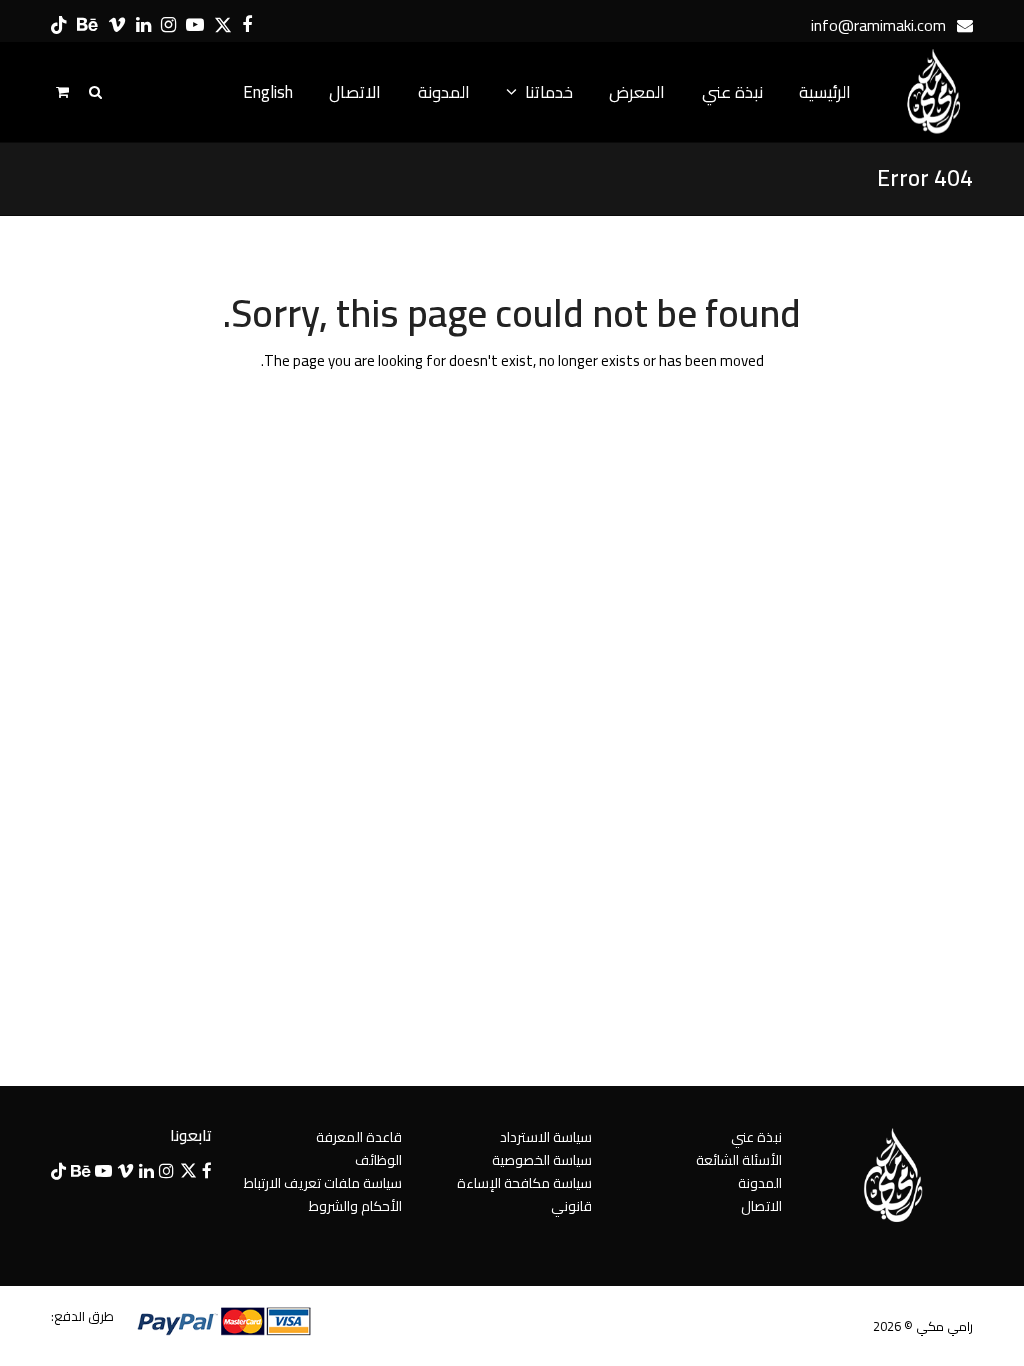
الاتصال (761, 1206)
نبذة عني (756, 1137)
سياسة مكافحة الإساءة (524, 1183)
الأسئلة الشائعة (739, 1160)
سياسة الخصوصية (542, 1160)
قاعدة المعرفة (359, 1137)
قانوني (571, 1206)
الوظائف (378, 1160)
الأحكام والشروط (355, 1206)
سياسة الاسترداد (546, 1137)
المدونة (760, 1183)
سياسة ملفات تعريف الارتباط (323, 1183)
